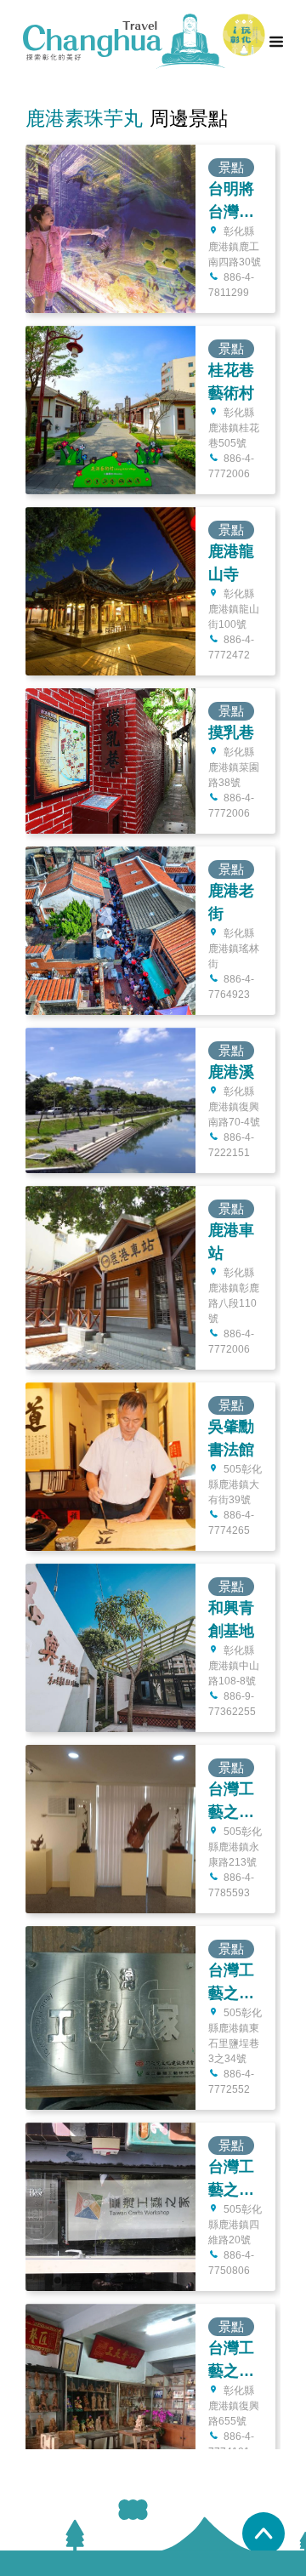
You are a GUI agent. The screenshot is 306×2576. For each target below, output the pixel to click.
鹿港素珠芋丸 (84, 118)
